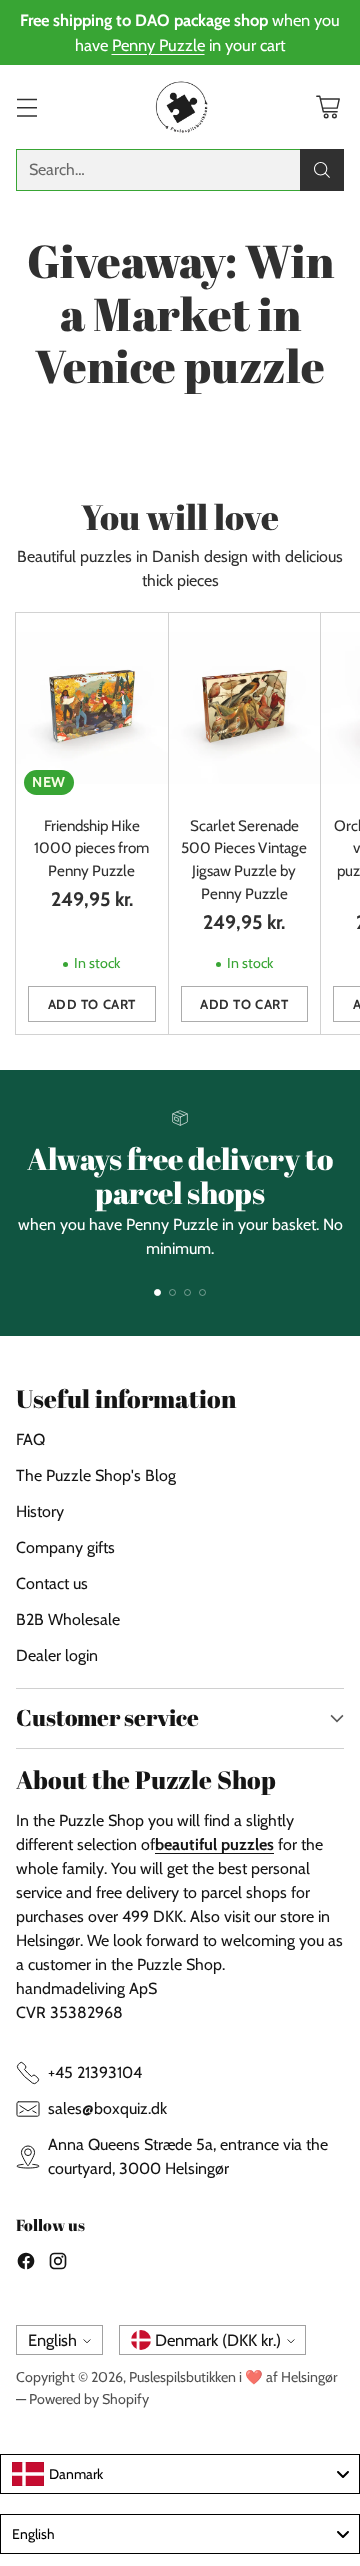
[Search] (322, 170)
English (52, 2340)
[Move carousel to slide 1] (157, 1292)
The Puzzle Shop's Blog (96, 1475)
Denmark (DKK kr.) (218, 2340)
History (40, 1511)
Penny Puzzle (158, 45)
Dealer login (57, 1655)
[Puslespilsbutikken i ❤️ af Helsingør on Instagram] (58, 2264)
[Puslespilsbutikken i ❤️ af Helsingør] (180, 107)
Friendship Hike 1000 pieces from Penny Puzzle (91, 848)
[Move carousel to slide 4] (202, 1292)
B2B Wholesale (68, 1619)
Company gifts (65, 1547)
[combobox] (180, 2474)
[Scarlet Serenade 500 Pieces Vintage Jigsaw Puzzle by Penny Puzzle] (245, 707)
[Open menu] (26, 107)
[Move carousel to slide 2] (172, 1292)
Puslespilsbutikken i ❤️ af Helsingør (233, 2377)
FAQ (30, 1439)
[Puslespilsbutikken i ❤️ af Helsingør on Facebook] (26, 2264)
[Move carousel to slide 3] (187, 1292)
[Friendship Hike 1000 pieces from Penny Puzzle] (92, 707)
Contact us (52, 1583)
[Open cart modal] (327, 107)
